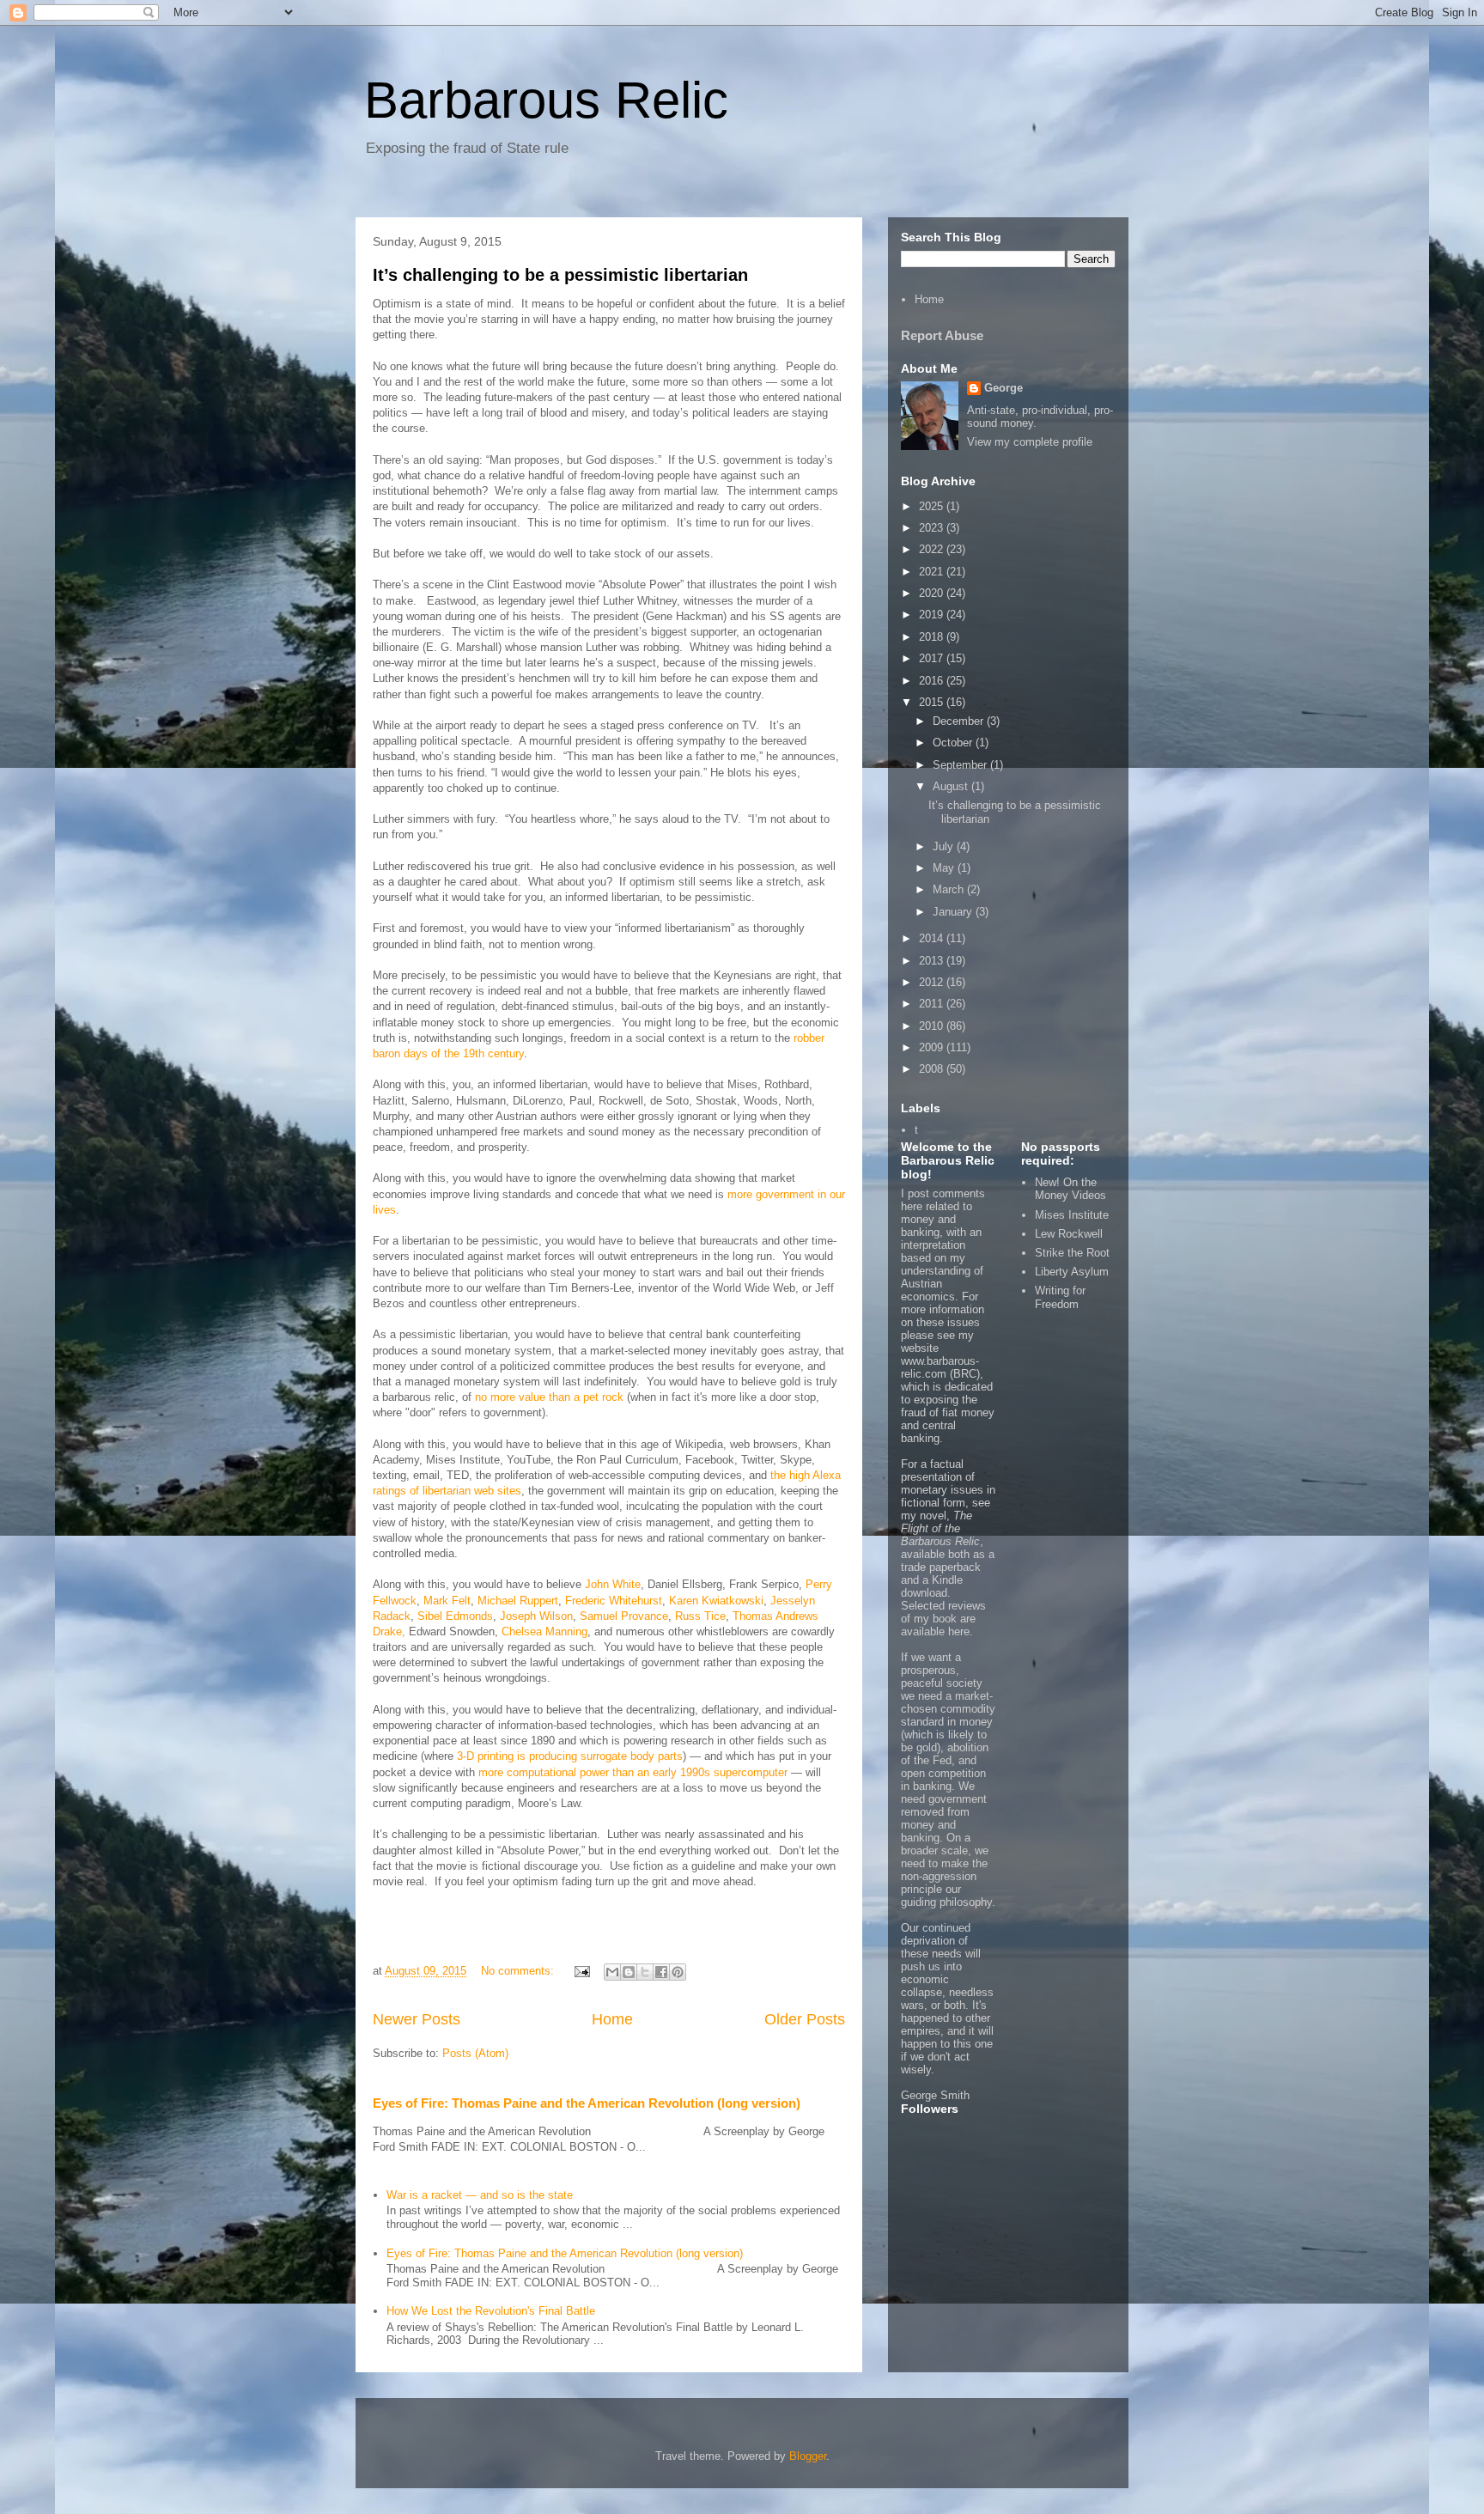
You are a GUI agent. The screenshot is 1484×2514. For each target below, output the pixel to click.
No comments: (519, 1971)
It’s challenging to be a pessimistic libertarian (560, 275)
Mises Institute (1072, 1215)
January (954, 912)
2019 (933, 615)
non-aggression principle (939, 1883)
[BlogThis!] (629, 1972)
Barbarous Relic (546, 100)
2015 (933, 702)
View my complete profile (1030, 442)
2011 (933, 1004)
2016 (933, 681)
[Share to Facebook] (661, 1972)
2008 (933, 1069)
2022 (933, 549)
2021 (933, 572)
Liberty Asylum (1072, 1272)
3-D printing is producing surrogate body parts (570, 1756)
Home (612, 2019)
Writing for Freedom (1060, 1297)
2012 (933, 982)
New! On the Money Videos (1070, 1189)
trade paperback (941, 1567)
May (945, 868)
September (961, 765)
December (960, 721)
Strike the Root (1072, 1253)
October (954, 743)
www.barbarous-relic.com (940, 1367)
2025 (933, 506)
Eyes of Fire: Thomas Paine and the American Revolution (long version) (587, 2103)
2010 (933, 1026)
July (945, 846)
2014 (933, 938)
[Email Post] (581, 1971)
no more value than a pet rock (549, 1397)
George (1004, 388)
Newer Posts (417, 2019)
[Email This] (612, 1972)
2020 (933, 593)
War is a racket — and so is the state (480, 2195)
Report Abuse (942, 335)
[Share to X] (645, 1972)
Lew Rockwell (1069, 1234)
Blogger (808, 2456)
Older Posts (805, 2019)
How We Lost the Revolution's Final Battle (491, 2311)
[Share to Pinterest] (678, 1972)
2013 (933, 961)
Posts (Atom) (475, 2053)
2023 (933, 528)
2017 (933, 658)
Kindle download (932, 1586)
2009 (933, 1047)
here (959, 1631)
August (952, 786)
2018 (933, 637)
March (950, 889)
